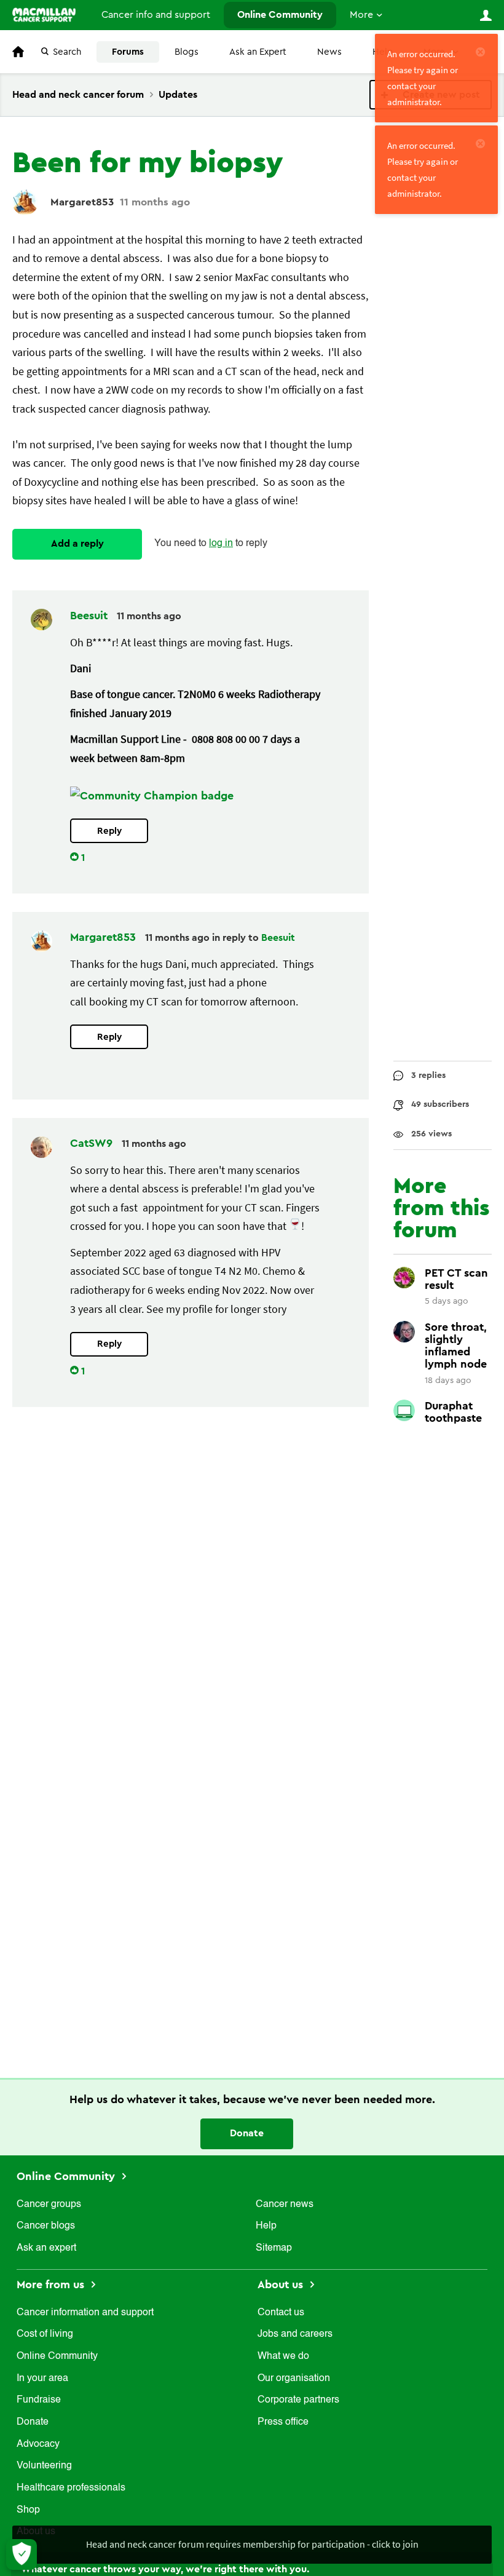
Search (67, 52)
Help (266, 2226)
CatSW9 (93, 1143)
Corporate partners (298, 2400)
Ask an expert (46, 2248)
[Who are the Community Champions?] (152, 796)
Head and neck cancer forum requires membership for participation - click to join (252, 2544)
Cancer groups (49, 2205)
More (361, 15)
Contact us (281, 2313)
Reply (109, 831)
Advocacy (38, 2444)
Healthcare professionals (71, 2488)
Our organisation (294, 2379)
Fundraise (39, 2400)
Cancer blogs (46, 2226)
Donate (247, 2133)
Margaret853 (82, 202)
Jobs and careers (295, 2334)
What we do (283, 2356)
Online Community (280, 15)
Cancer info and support (156, 15)
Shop (28, 2510)
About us (282, 2285)
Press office (283, 2422)
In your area (42, 2379)
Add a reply (77, 544)
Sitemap (274, 2248)
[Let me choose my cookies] (22, 2554)
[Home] (44, 15)
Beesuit (90, 616)
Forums (128, 52)
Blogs (187, 52)
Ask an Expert (258, 52)
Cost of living (45, 2334)
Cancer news (285, 2205)
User (486, 15)
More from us (52, 2285)
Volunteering (44, 2466)
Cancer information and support (85, 2313)
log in (221, 544)
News (329, 52)
